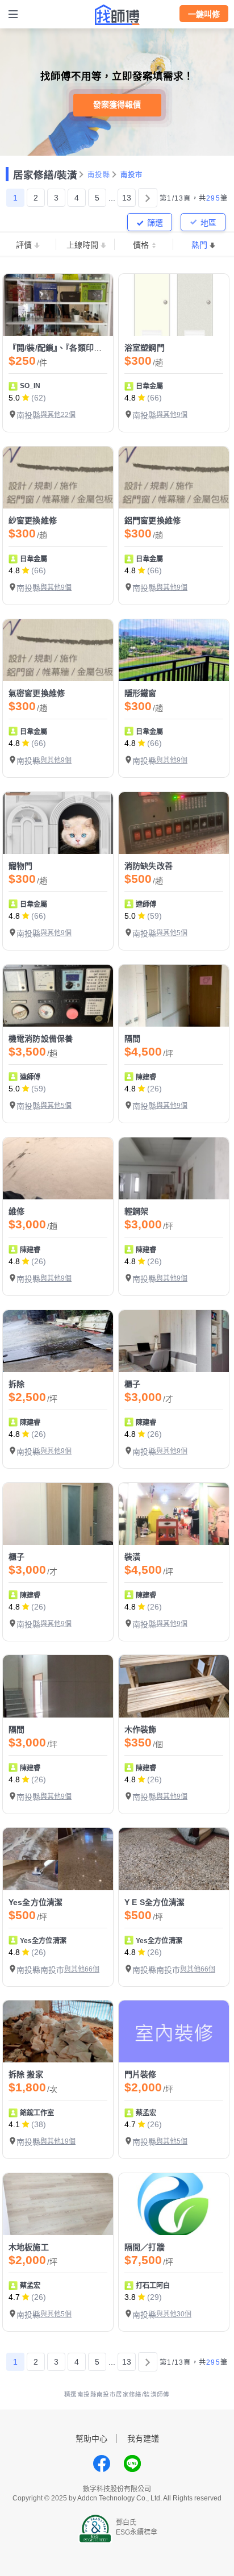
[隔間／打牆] (174, 2204)
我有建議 (143, 2439)
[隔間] (174, 996)
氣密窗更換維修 (37, 693)
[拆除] (58, 1341)
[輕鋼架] (174, 1168)
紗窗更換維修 (33, 520)
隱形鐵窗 (141, 693)
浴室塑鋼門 (145, 348)
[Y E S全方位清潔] (174, 1859)
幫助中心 (91, 2439)
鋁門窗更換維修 (152, 520)
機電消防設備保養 (41, 1039)
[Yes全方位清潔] (58, 1859)
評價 (24, 245)
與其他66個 (82, 1969)
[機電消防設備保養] (58, 996)
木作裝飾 (141, 1729)
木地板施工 (29, 2247)
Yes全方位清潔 (35, 1902)
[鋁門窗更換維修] (174, 478)
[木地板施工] (58, 2204)
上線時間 (82, 245)
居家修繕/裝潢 (45, 175)
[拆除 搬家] (58, 2031)
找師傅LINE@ (132, 2464)
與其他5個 (172, 933)
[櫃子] (174, 1341)
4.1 (14, 2124)
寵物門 (20, 866)
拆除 (16, 1384)
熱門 (199, 245)
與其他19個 (58, 2141)
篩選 (155, 223)
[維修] (58, 1168)
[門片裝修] (174, 2031)
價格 (141, 245)
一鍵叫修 (204, 14)
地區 (208, 223)
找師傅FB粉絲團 (102, 2464)
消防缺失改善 (149, 866)
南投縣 (99, 175)
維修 (16, 1211)
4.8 (130, 398)
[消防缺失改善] (174, 823)
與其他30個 (174, 2314)
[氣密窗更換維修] (58, 650)
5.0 (14, 398)
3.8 (130, 2297)
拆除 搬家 (26, 2074)
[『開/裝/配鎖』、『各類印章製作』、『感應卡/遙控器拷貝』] (58, 305)
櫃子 (132, 1384)
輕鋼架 (136, 1211)
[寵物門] (58, 823)
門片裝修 (141, 2074)
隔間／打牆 (145, 2247)
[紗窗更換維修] (58, 478)
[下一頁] (148, 198)
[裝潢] (174, 1514)
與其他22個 (58, 415)
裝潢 (132, 1557)
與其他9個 (172, 415)
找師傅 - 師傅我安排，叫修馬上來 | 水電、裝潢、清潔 (117, 15)
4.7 (130, 2124)
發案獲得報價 (117, 105)
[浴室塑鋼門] (174, 305)
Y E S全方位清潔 (155, 1902)
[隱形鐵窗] (174, 650)
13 (127, 198)
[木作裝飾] (174, 1686)
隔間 (132, 1039)
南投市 (132, 175)
